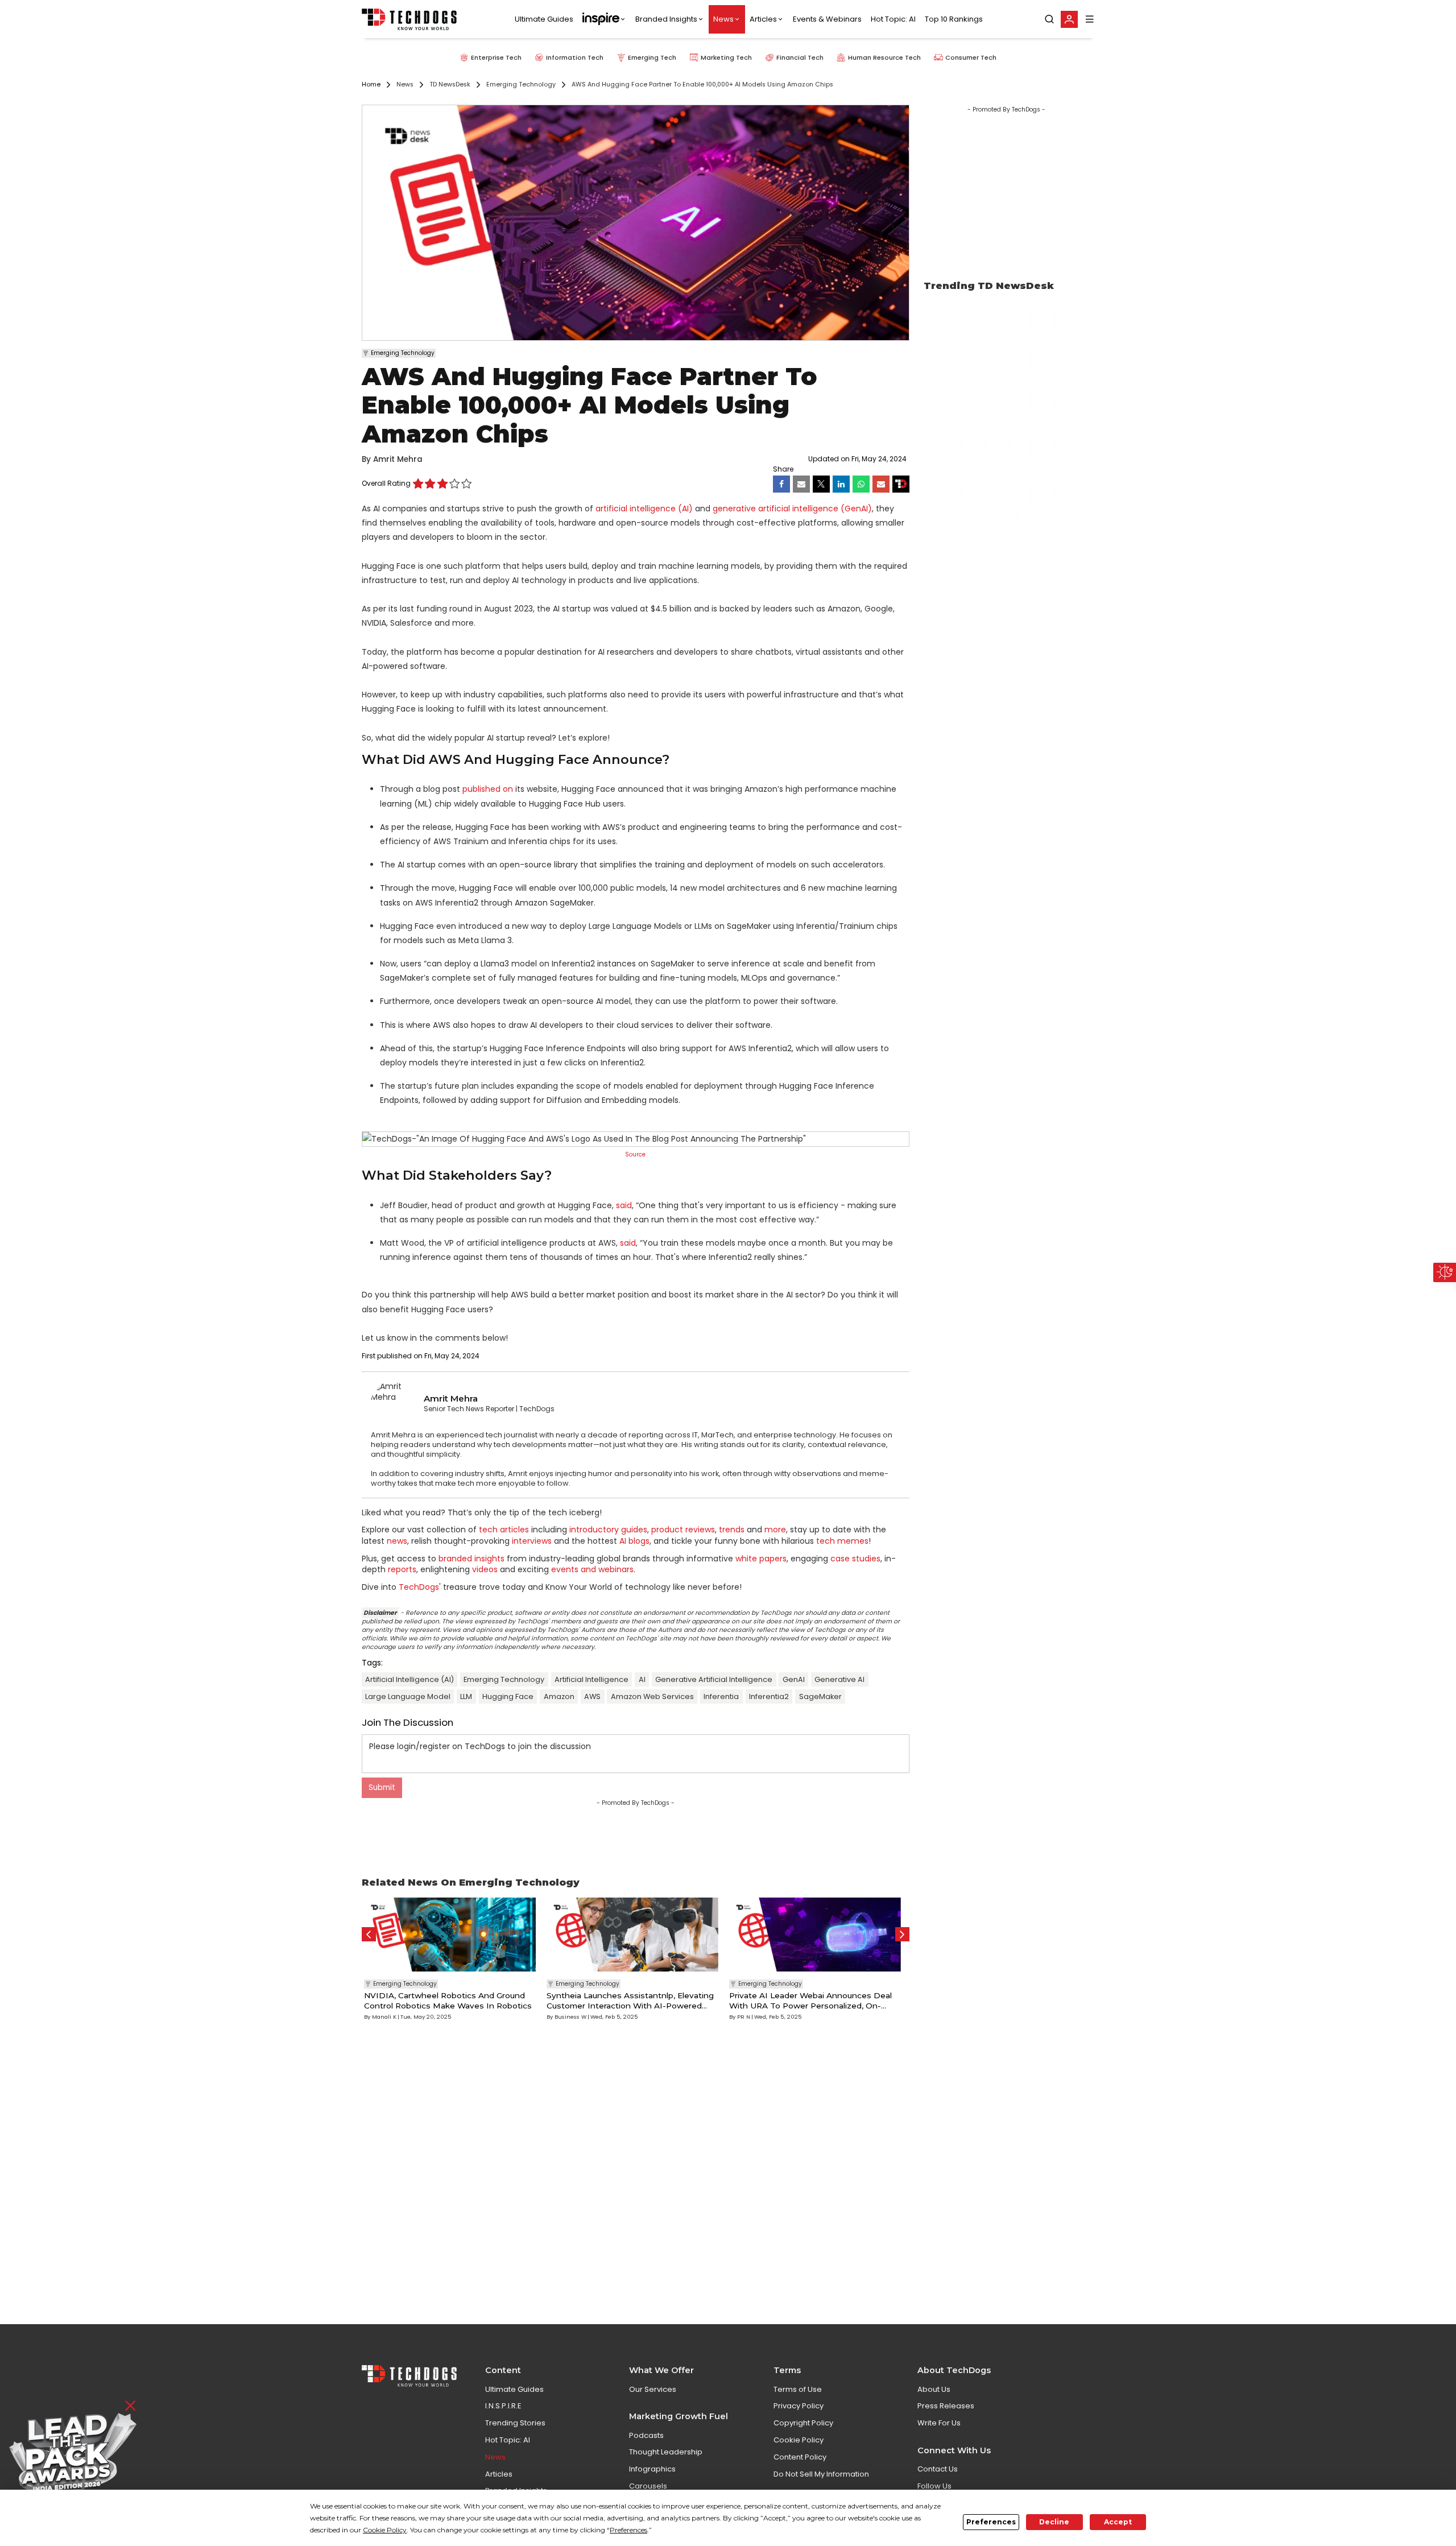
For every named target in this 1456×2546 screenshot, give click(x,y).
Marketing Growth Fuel (679, 2416)
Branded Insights (666, 19)
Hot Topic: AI (893, 19)
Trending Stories (515, 2423)
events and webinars (592, 1569)
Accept (1118, 2522)
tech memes (842, 1541)
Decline (1054, 2522)
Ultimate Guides (544, 19)
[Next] (902, 1934)
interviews (532, 1541)
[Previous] (369, 1934)
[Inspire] (604, 19)
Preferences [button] (628, 2530)
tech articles (504, 1530)
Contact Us (938, 2469)
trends (732, 1530)
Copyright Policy (803, 2423)
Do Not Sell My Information (821, 2474)
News (723, 19)
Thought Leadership (666, 2452)
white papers (761, 1559)
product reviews (683, 1530)
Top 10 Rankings (954, 19)
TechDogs (419, 1587)
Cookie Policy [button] (385, 2530)
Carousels (648, 2486)
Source (635, 1154)
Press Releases (946, 2406)
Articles (763, 19)
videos (485, 1569)
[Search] (1049, 19)
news (397, 1541)
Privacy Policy (799, 2406)
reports (402, 1569)
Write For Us (939, 2423)
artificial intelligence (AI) (644, 509)
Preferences (991, 2522)
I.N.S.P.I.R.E (503, 2406)
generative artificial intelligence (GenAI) (792, 509)
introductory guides (608, 1530)
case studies (855, 1559)
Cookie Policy (799, 2440)
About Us (934, 2389)
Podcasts (646, 2435)
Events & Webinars (827, 19)
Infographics (652, 2469)
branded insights (471, 1559)
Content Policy (800, 2457)
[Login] (1069, 19)
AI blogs (634, 1541)
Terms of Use (798, 2389)
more (775, 1530)
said (624, 1205)
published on (488, 789)
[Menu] (1090, 19)
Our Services (653, 2389)
